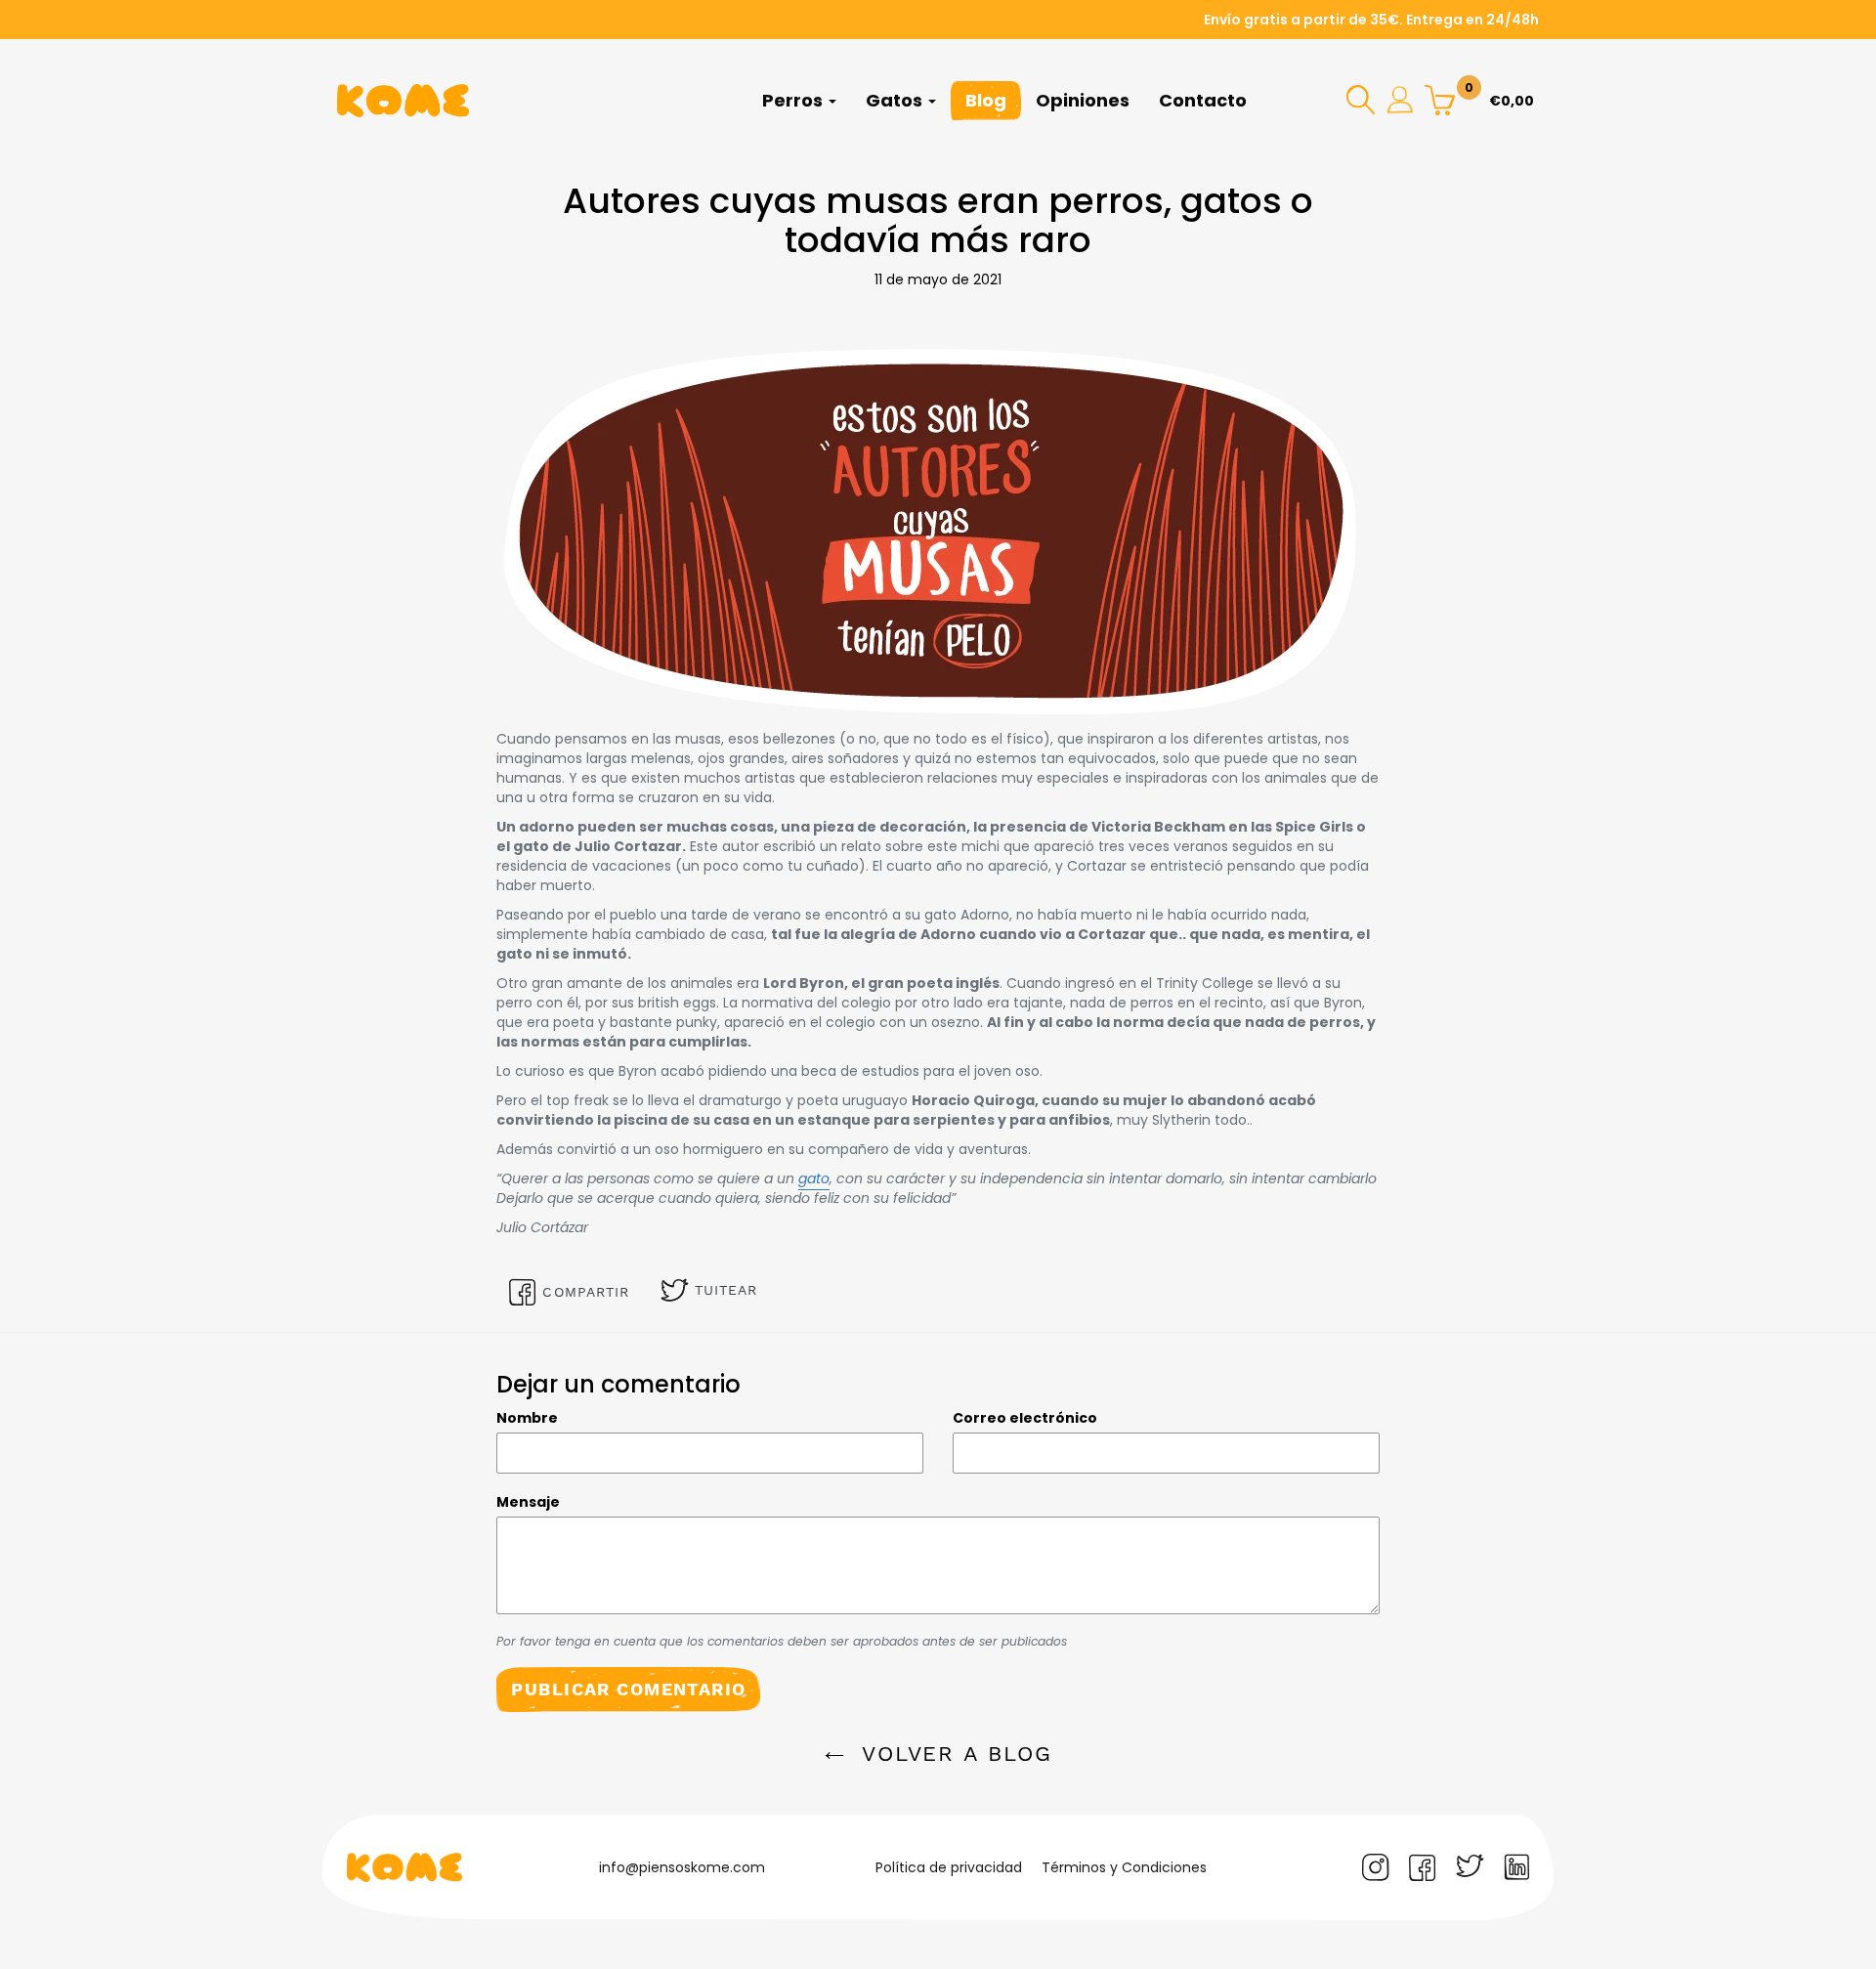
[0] (1440, 99)
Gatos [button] (896, 100)
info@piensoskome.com (682, 1867)
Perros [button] (794, 100)
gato (814, 1178)
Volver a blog (953, 1754)
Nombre (527, 1418)
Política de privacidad (949, 1867)
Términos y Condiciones (1124, 1867)
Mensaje (528, 1502)
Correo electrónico (1025, 1418)
